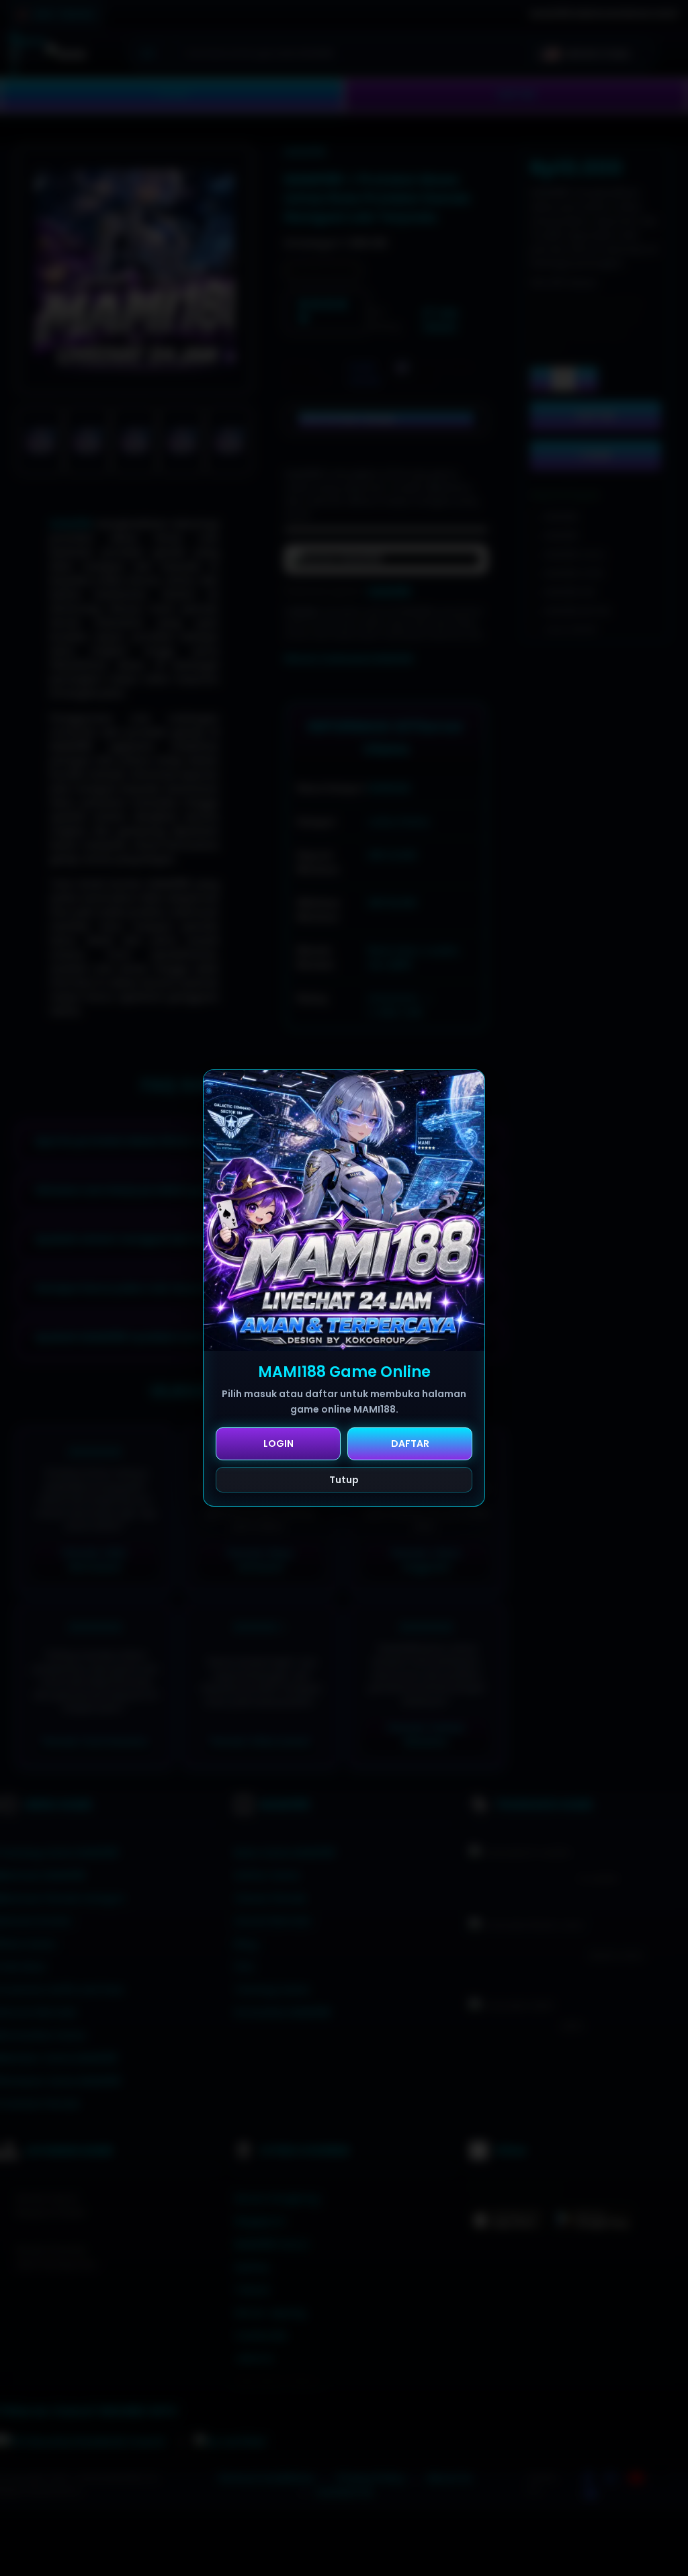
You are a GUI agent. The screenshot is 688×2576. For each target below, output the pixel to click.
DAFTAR (410, 1444)
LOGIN (278, 1444)
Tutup (344, 1480)
